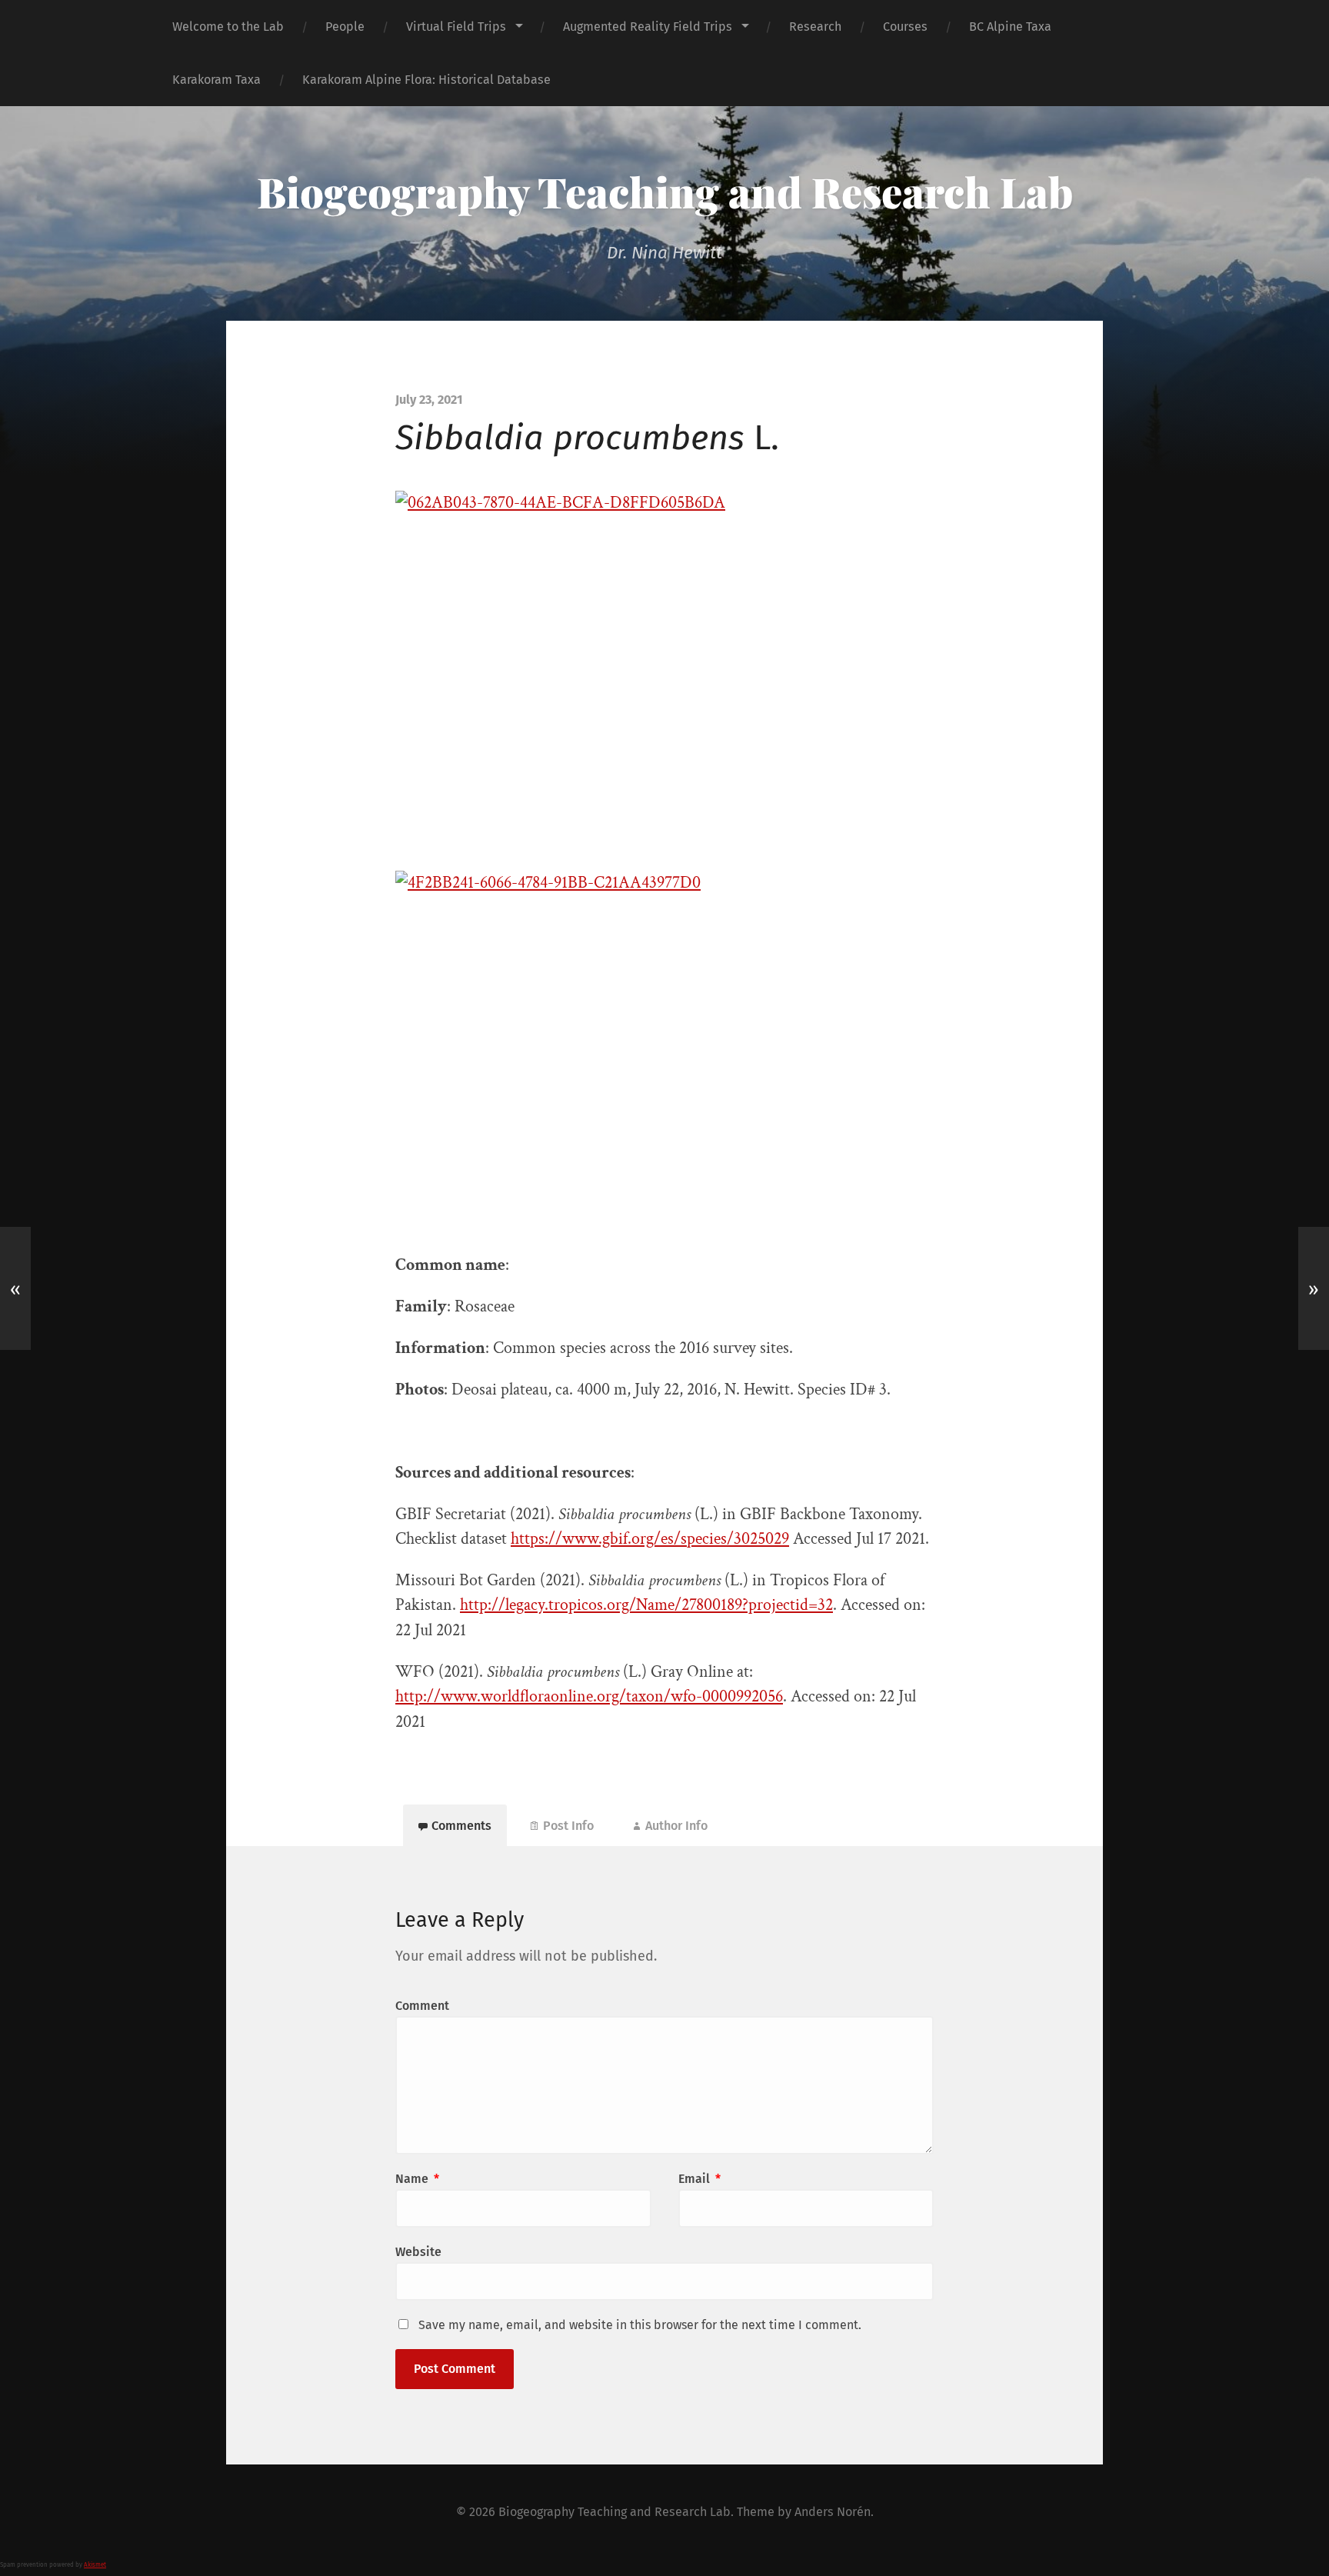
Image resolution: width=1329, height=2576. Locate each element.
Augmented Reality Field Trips (648, 27)
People (345, 27)
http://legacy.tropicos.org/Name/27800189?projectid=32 (646, 1605)
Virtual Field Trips (456, 27)
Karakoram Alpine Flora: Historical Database (426, 80)
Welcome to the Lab (228, 27)
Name (417, 2179)
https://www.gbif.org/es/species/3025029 (650, 1539)
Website (418, 2252)
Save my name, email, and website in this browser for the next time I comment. (640, 2325)
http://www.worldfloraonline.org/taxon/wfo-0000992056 (589, 1696)
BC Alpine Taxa (1010, 27)
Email (699, 2179)
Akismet (95, 2565)
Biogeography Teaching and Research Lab (665, 192)
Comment (422, 2006)
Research (815, 27)
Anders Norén (833, 2512)
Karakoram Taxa (217, 80)
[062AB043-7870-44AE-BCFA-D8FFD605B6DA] (664, 669)
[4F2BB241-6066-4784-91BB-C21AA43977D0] (664, 1050)
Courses (905, 27)
